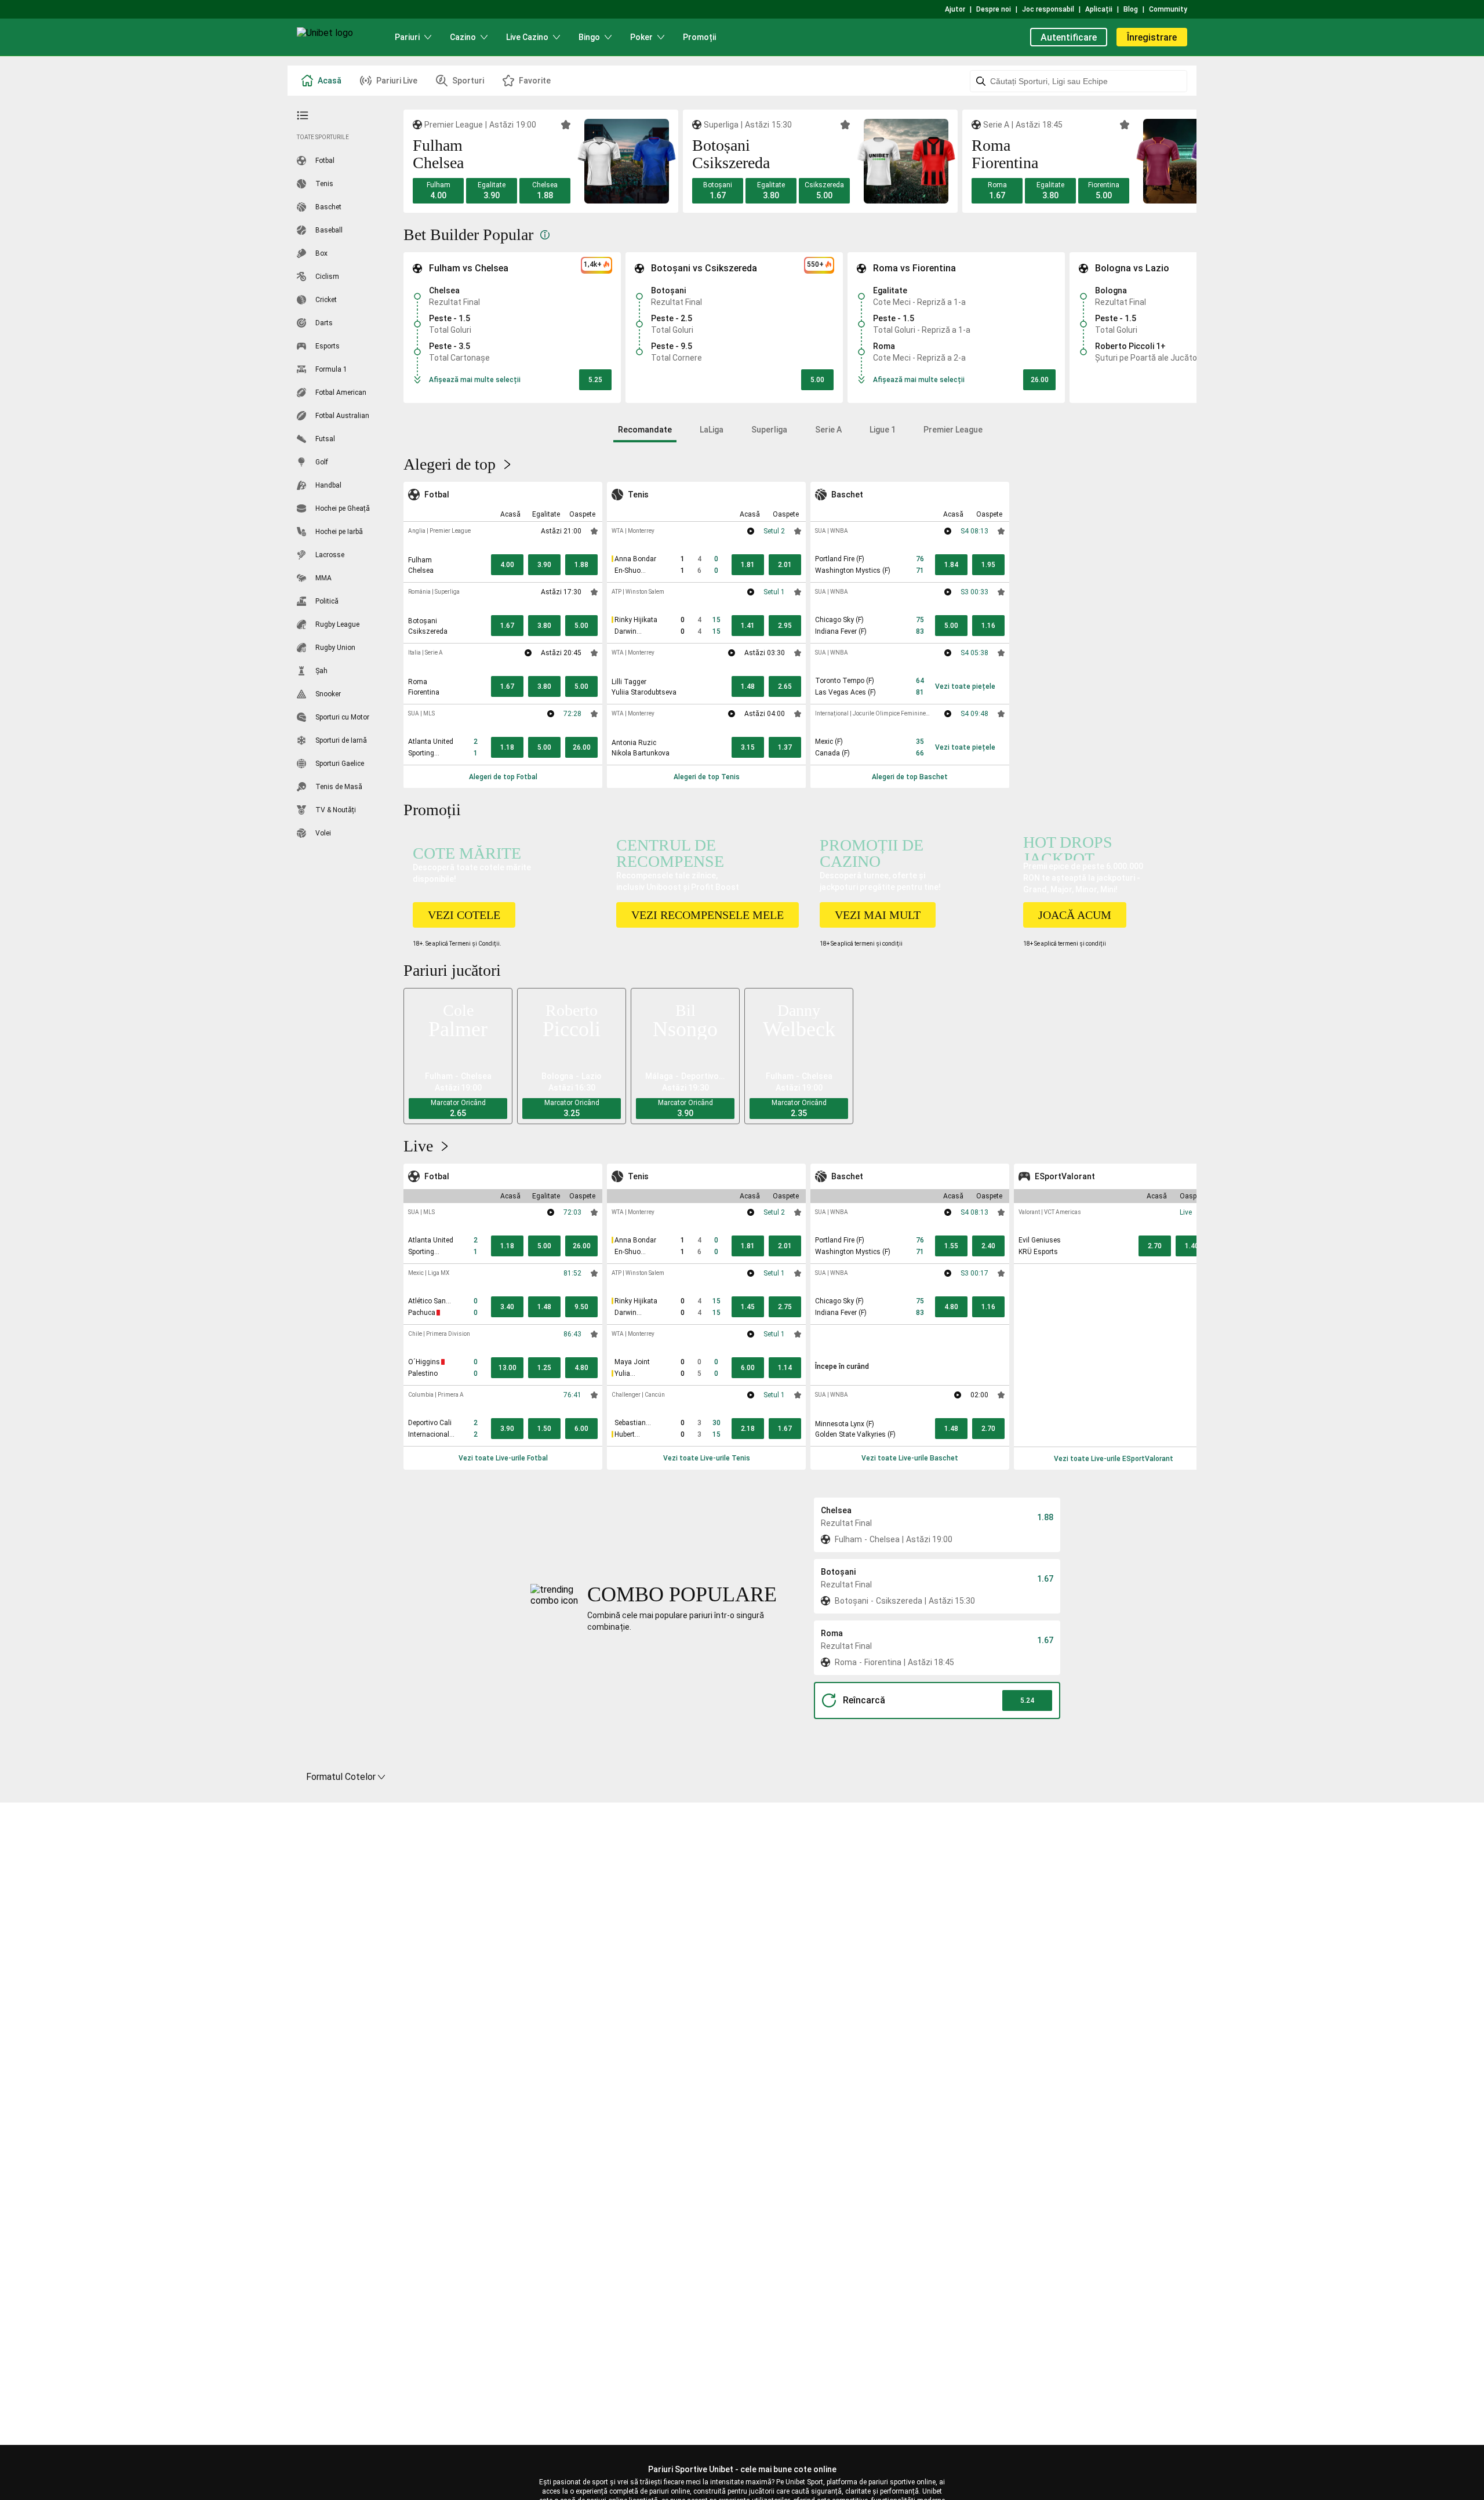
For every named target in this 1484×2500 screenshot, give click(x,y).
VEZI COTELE (464, 915)
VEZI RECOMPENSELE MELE (708, 915)
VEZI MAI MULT (878, 915)
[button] (438, 191)
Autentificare (1069, 37)
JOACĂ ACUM (1075, 915)
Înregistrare (1152, 37)
